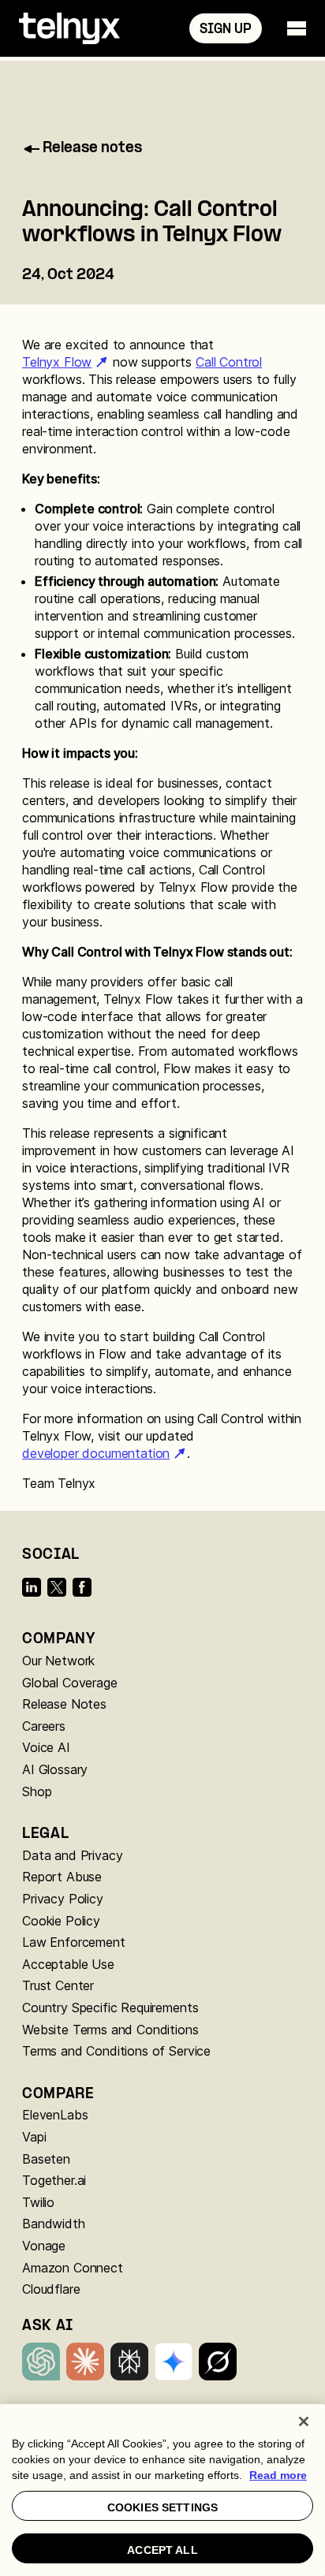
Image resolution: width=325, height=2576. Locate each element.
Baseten (46, 2159)
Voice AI (46, 1747)
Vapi (34, 2137)
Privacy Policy (63, 1899)
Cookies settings (162, 2507)
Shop (37, 1791)
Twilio (38, 2202)
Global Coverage (70, 1683)
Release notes (92, 149)
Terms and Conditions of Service (116, 2051)
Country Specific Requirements (110, 2007)
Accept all (162, 2550)
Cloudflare (51, 2289)
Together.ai (54, 2180)
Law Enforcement (74, 1942)
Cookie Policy (61, 1921)
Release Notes (64, 1704)
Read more (278, 2475)
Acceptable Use (68, 1964)
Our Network (58, 1661)
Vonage (44, 2246)
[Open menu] (297, 28)
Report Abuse (62, 1877)
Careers (44, 1726)
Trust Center (58, 1985)
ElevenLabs (55, 2115)
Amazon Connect (73, 2268)
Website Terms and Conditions (110, 2030)
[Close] (304, 2421)
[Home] (69, 28)
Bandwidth (54, 2224)
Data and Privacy (72, 1855)
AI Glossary (55, 1769)
